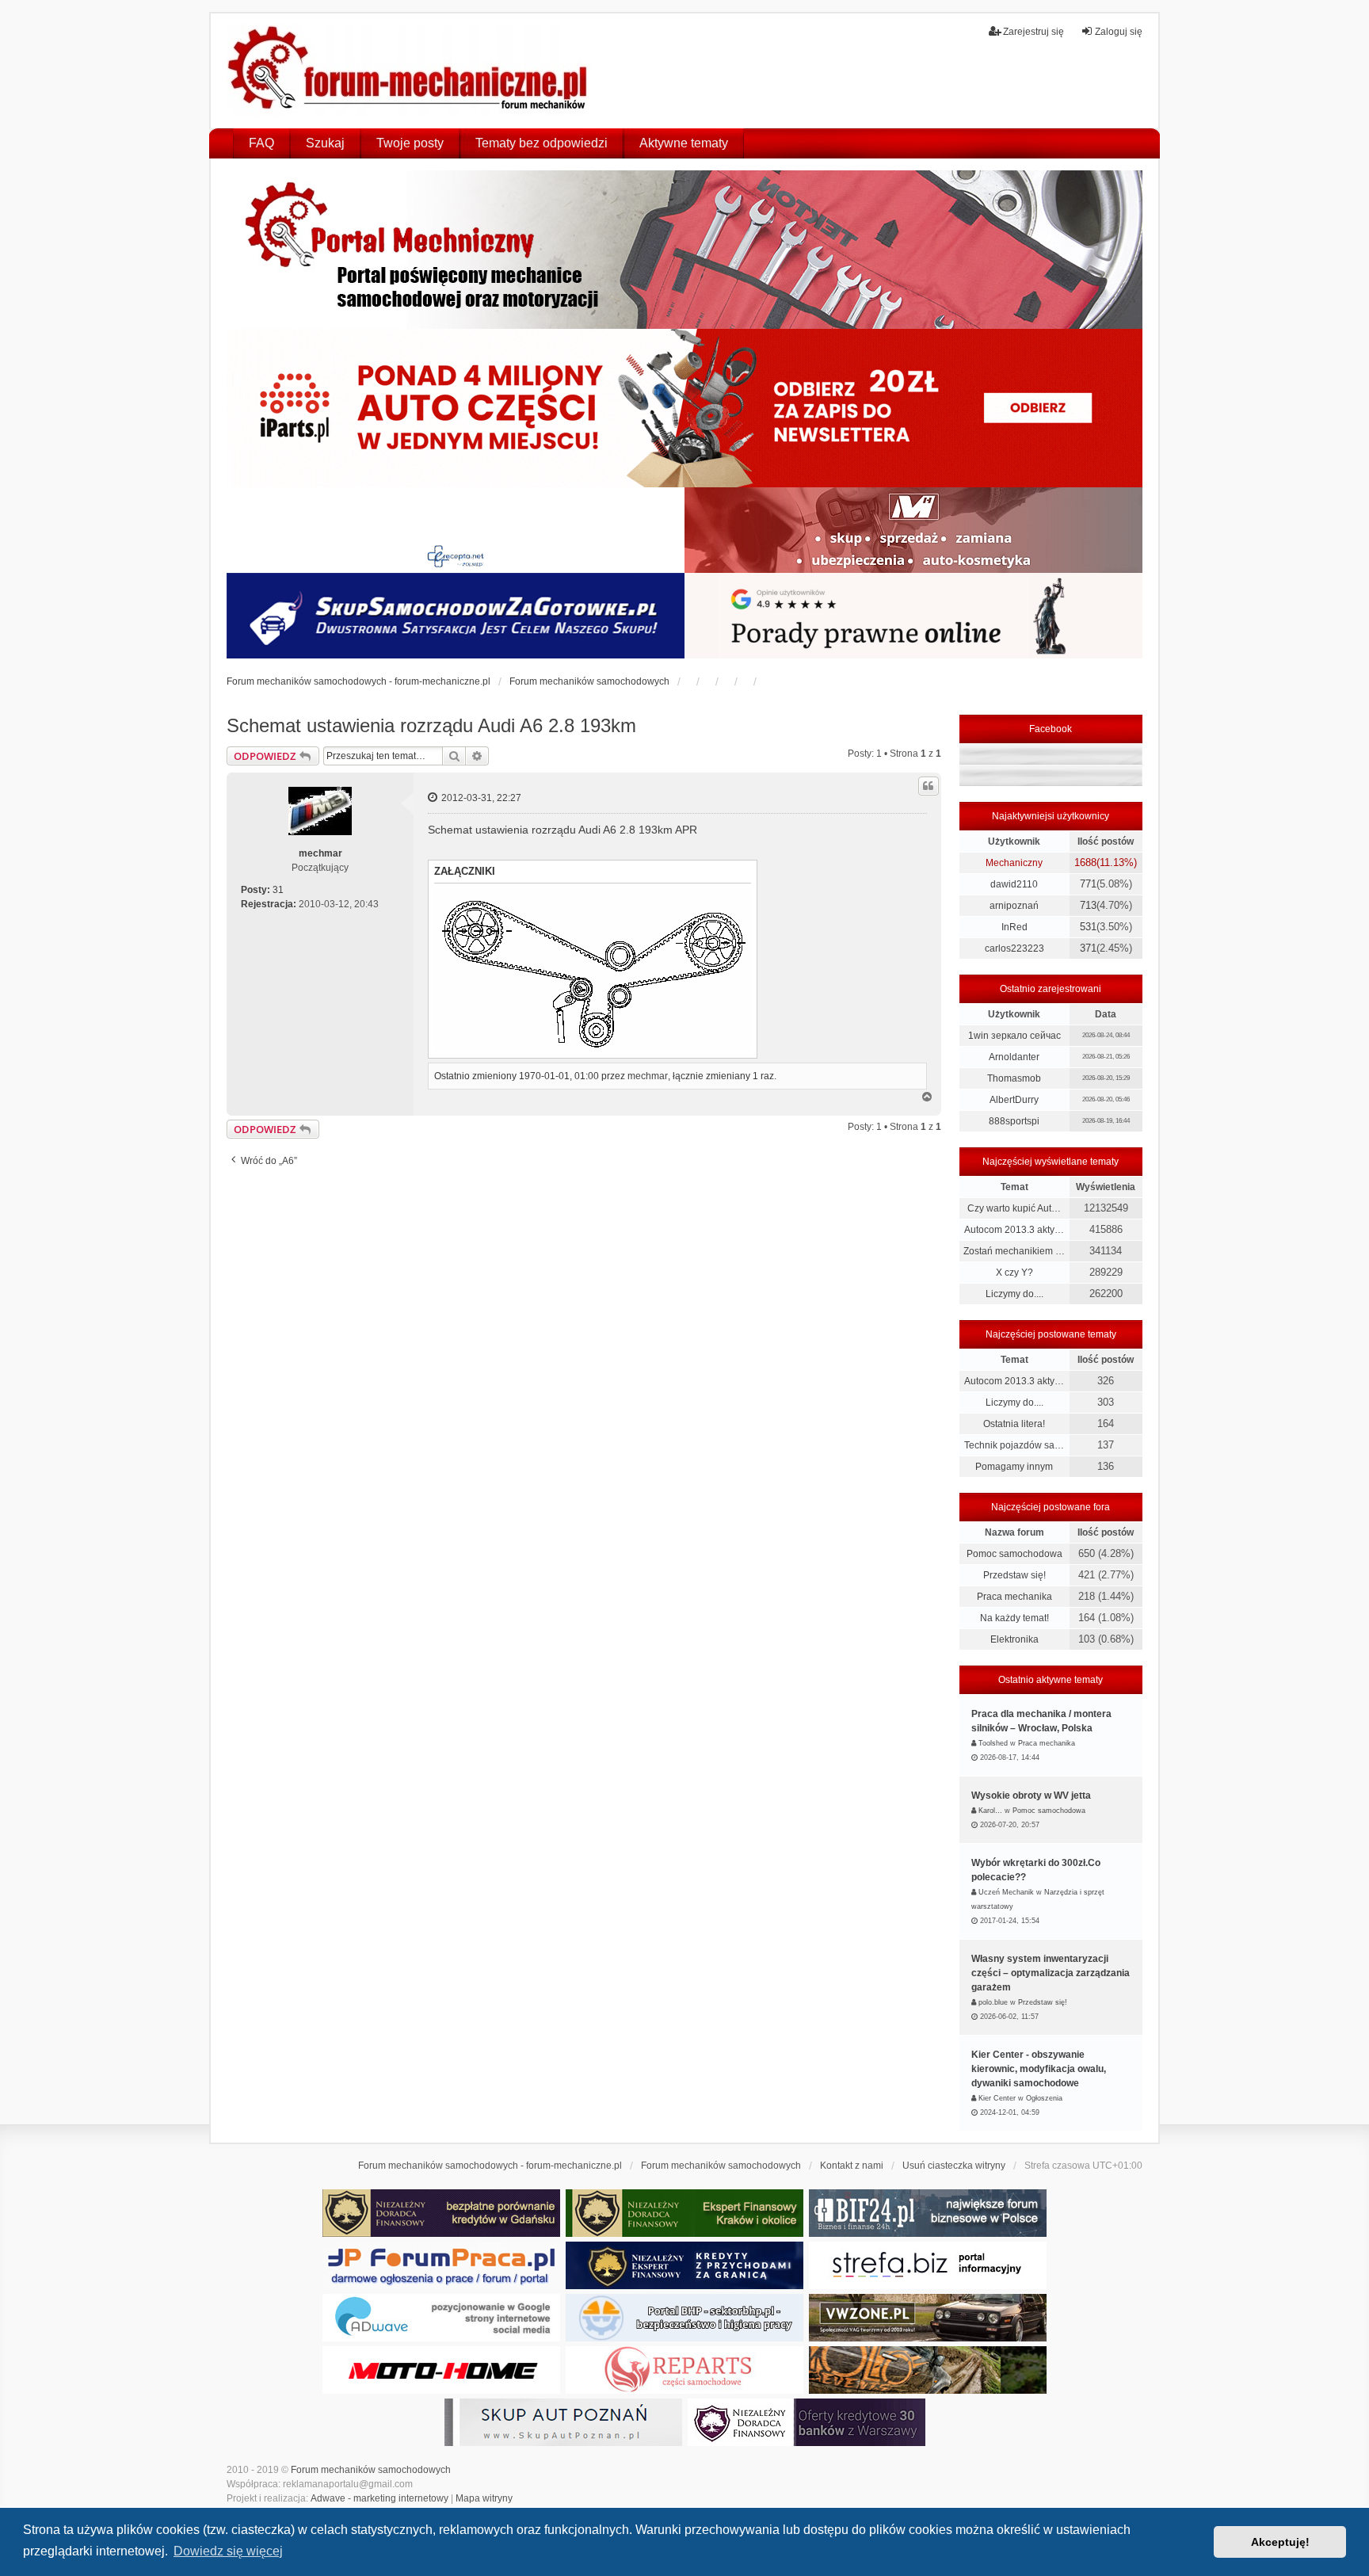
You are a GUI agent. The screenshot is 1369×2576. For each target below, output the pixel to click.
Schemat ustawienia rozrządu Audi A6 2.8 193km (431, 725)
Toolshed (993, 1743)
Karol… (990, 1811)
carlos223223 (1014, 948)
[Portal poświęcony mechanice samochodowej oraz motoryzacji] (684, 250)
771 (1088, 884)
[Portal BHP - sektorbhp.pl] (684, 2318)
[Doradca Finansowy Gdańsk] (441, 2213)
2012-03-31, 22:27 (480, 798)
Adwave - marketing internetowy (379, 2498)
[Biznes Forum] (928, 2213)
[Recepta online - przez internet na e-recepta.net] (456, 530)
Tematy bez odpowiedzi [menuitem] (541, 143)
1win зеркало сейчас (1014, 1036)
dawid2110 (1014, 884)
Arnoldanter (1014, 1057)
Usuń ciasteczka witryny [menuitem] (954, 2166)
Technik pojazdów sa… (1014, 1445)
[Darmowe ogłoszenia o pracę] (441, 2265)
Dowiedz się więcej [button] (228, 2551)
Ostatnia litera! (1014, 1424)
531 (1088, 927)
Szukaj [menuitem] (325, 143)
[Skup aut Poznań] (913, 530)
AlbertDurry (1014, 1100)
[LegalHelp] (913, 616)
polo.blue (993, 2002)
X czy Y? (1014, 1273)
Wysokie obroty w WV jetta (1031, 1796)
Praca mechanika (1014, 1597)
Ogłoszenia (1044, 2098)
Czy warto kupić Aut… (1014, 1208)
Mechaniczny (1014, 863)
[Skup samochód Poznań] (441, 2370)
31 (278, 890)
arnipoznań (1014, 906)
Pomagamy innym (1014, 1467)
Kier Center (997, 2098)
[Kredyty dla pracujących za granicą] (684, 2265)
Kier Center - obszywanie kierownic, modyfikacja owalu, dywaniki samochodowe (1039, 2069)
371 (1088, 948)
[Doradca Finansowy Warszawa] (807, 2422)
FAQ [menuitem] (261, 143)
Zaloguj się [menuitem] (1119, 32)
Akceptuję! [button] (1280, 2542)
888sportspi (1014, 1121)
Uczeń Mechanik (1006, 1892)
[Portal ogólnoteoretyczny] (928, 2265)
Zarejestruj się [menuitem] (1033, 32)
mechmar (320, 853)
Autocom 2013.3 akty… (1014, 1230)
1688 (1085, 862)
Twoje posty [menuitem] (410, 143)
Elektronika (1014, 1639)
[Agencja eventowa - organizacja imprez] (928, 2370)
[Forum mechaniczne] (409, 71)
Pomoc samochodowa (1014, 1554)
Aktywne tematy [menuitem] (684, 143)
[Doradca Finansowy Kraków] (684, 2213)
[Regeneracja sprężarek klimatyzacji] (684, 2370)
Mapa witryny (484, 2498)
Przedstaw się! (1014, 1575)
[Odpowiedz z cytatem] (929, 786)
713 (1088, 905)
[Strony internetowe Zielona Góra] (441, 2318)
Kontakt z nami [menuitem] (852, 2166)
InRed (1014, 927)
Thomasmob (1014, 1078)
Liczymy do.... (1014, 1294)
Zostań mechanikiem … (1014, 1251)
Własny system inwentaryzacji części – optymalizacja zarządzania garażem (1051, 1973)
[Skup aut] (456, 616)
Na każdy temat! (1014, 1618)
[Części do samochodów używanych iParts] (684, 408)
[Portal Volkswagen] (928, 2318)
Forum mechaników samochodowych (371, 2470)
